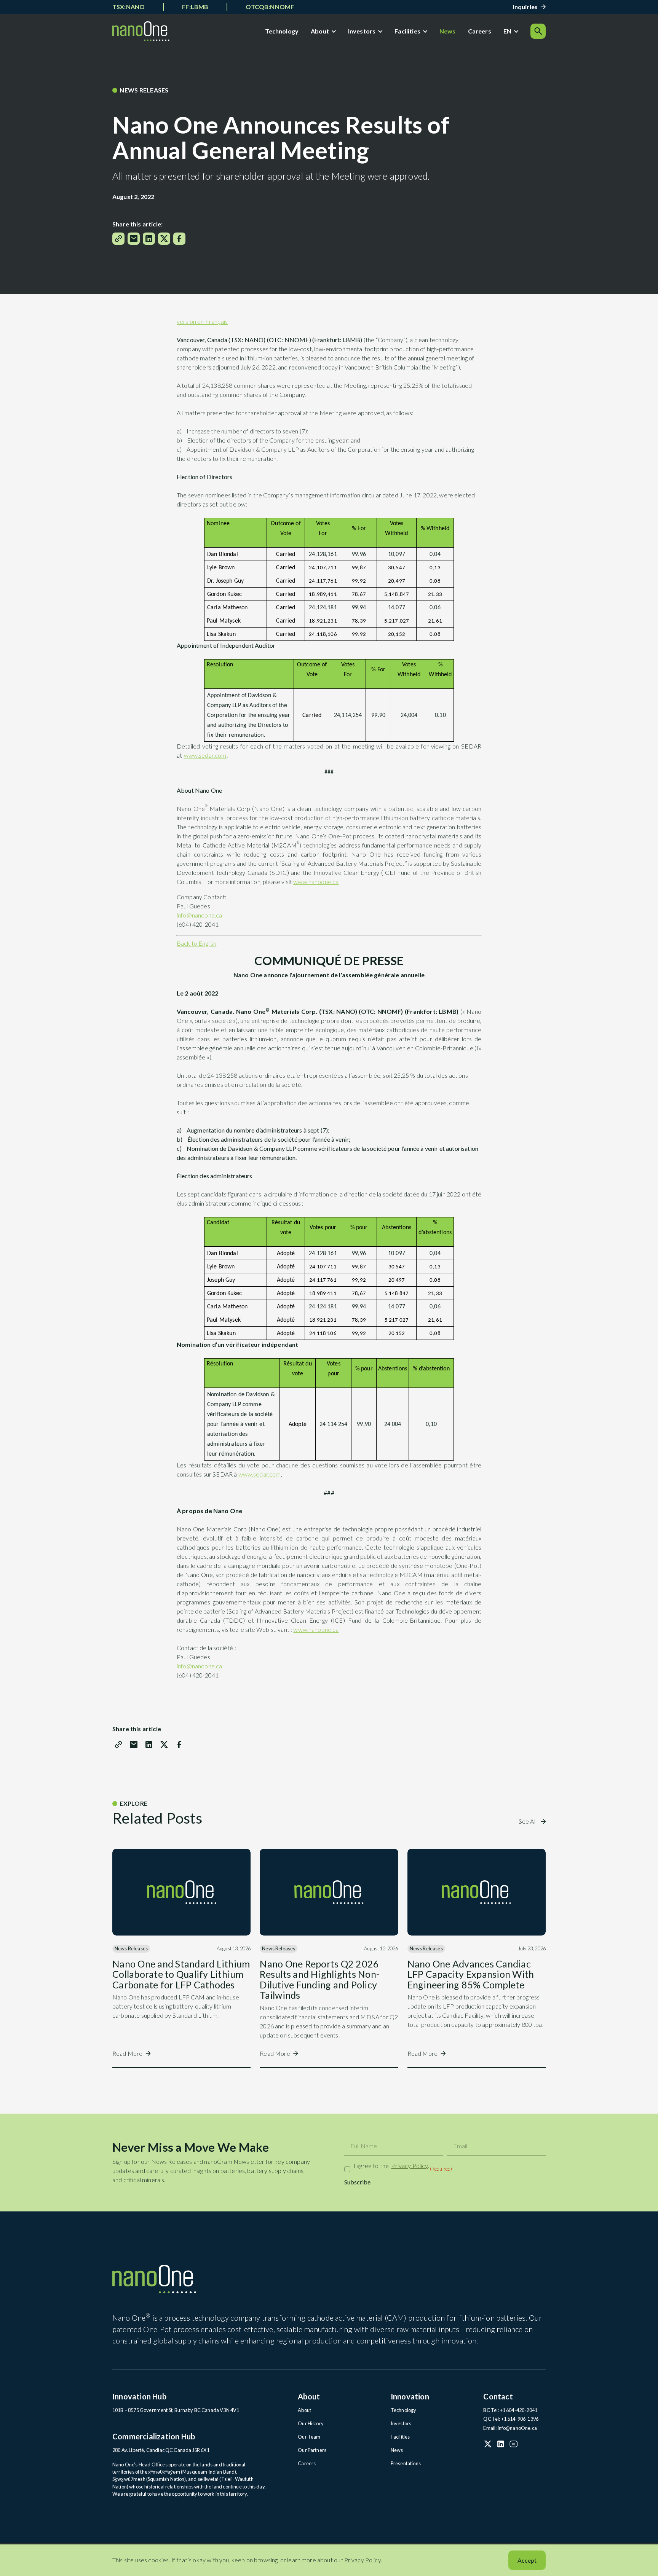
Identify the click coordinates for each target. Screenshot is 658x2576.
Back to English (196, 943)
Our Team (309, 2437)
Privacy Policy (409, 2166)
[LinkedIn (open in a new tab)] (501, 2444)
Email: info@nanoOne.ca (510, 2428)
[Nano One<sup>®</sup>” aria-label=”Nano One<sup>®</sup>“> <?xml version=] (141, 31)
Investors (362, 31)
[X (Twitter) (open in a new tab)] (488, 2444)
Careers (480, 31)
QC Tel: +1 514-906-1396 (511, 2419)
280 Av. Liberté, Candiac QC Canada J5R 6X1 (161, 2450)
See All (528, 1821)
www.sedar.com (205, 755)
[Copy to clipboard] (118, 239)
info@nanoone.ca (199, 915)
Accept (527, 2560)
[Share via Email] (134, 239)
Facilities (407, 31)
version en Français (202, 321)
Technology (282, 31)
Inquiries (525, 7)
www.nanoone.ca (316, 882)
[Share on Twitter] (164, 239)
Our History (311, 2423)
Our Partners (312, 2450)
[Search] (538, 31)
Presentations (406, 2463)
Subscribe (357, 2182)
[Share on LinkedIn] (149, 239)
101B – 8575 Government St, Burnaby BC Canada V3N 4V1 (176, 2410)
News (448, 31)
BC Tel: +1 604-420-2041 (510, 2410)
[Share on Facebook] (179, 239)
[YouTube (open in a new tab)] (514, 2444)
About (320, 31)
